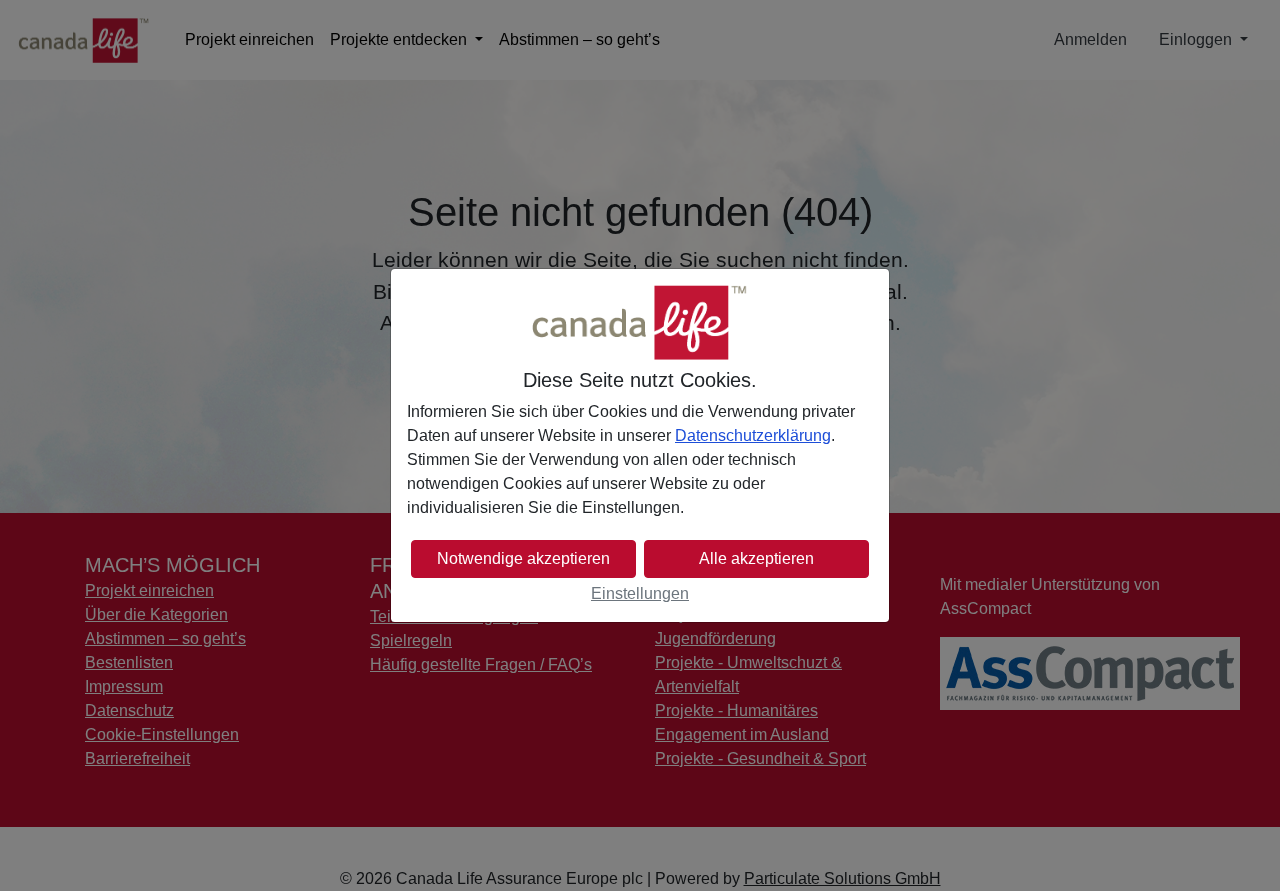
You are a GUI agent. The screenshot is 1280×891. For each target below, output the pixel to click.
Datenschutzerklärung (753, 435)
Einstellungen (640, 593)
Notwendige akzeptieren (523, 558)
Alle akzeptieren (756, 558)
